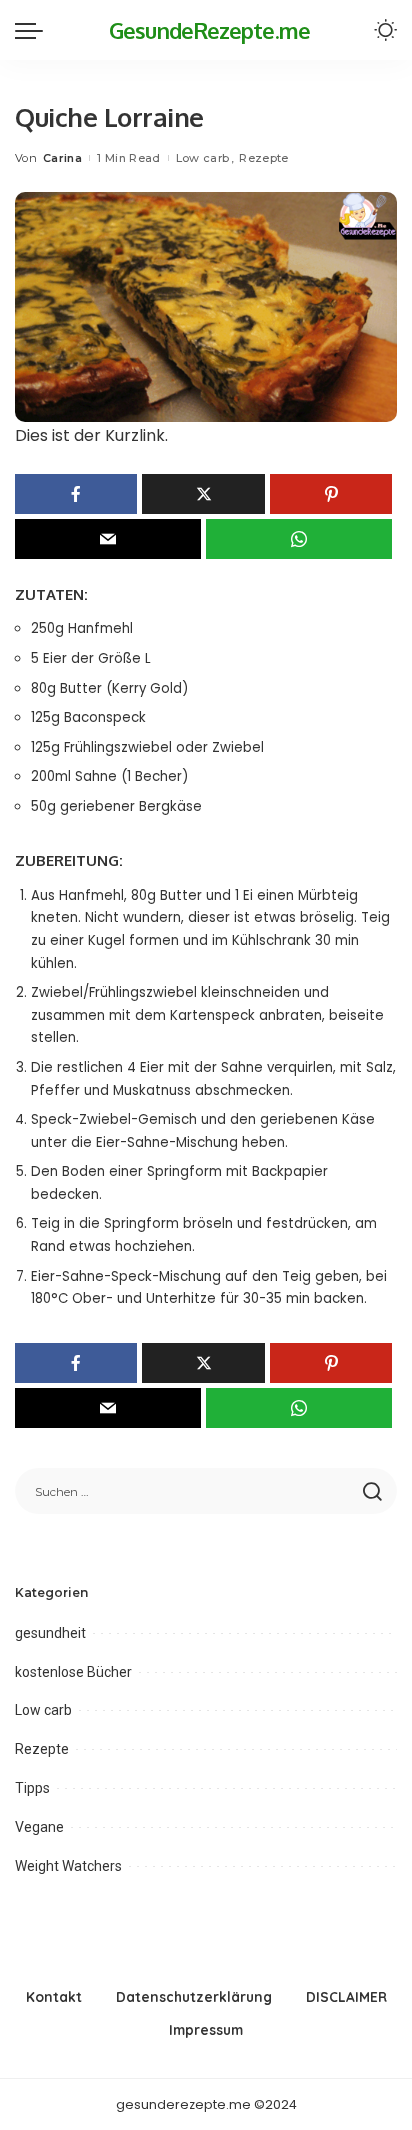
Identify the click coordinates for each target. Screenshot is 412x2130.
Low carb (203, 158)
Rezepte (263, 158)
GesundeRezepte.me (209, 30)
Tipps (32, 1788)
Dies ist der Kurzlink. (91, 435)
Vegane (39, 1827)
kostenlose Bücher (73, 1672)
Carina (62, 158)
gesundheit (50, 1633)
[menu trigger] (34, 30)
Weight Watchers (68, 1866)
